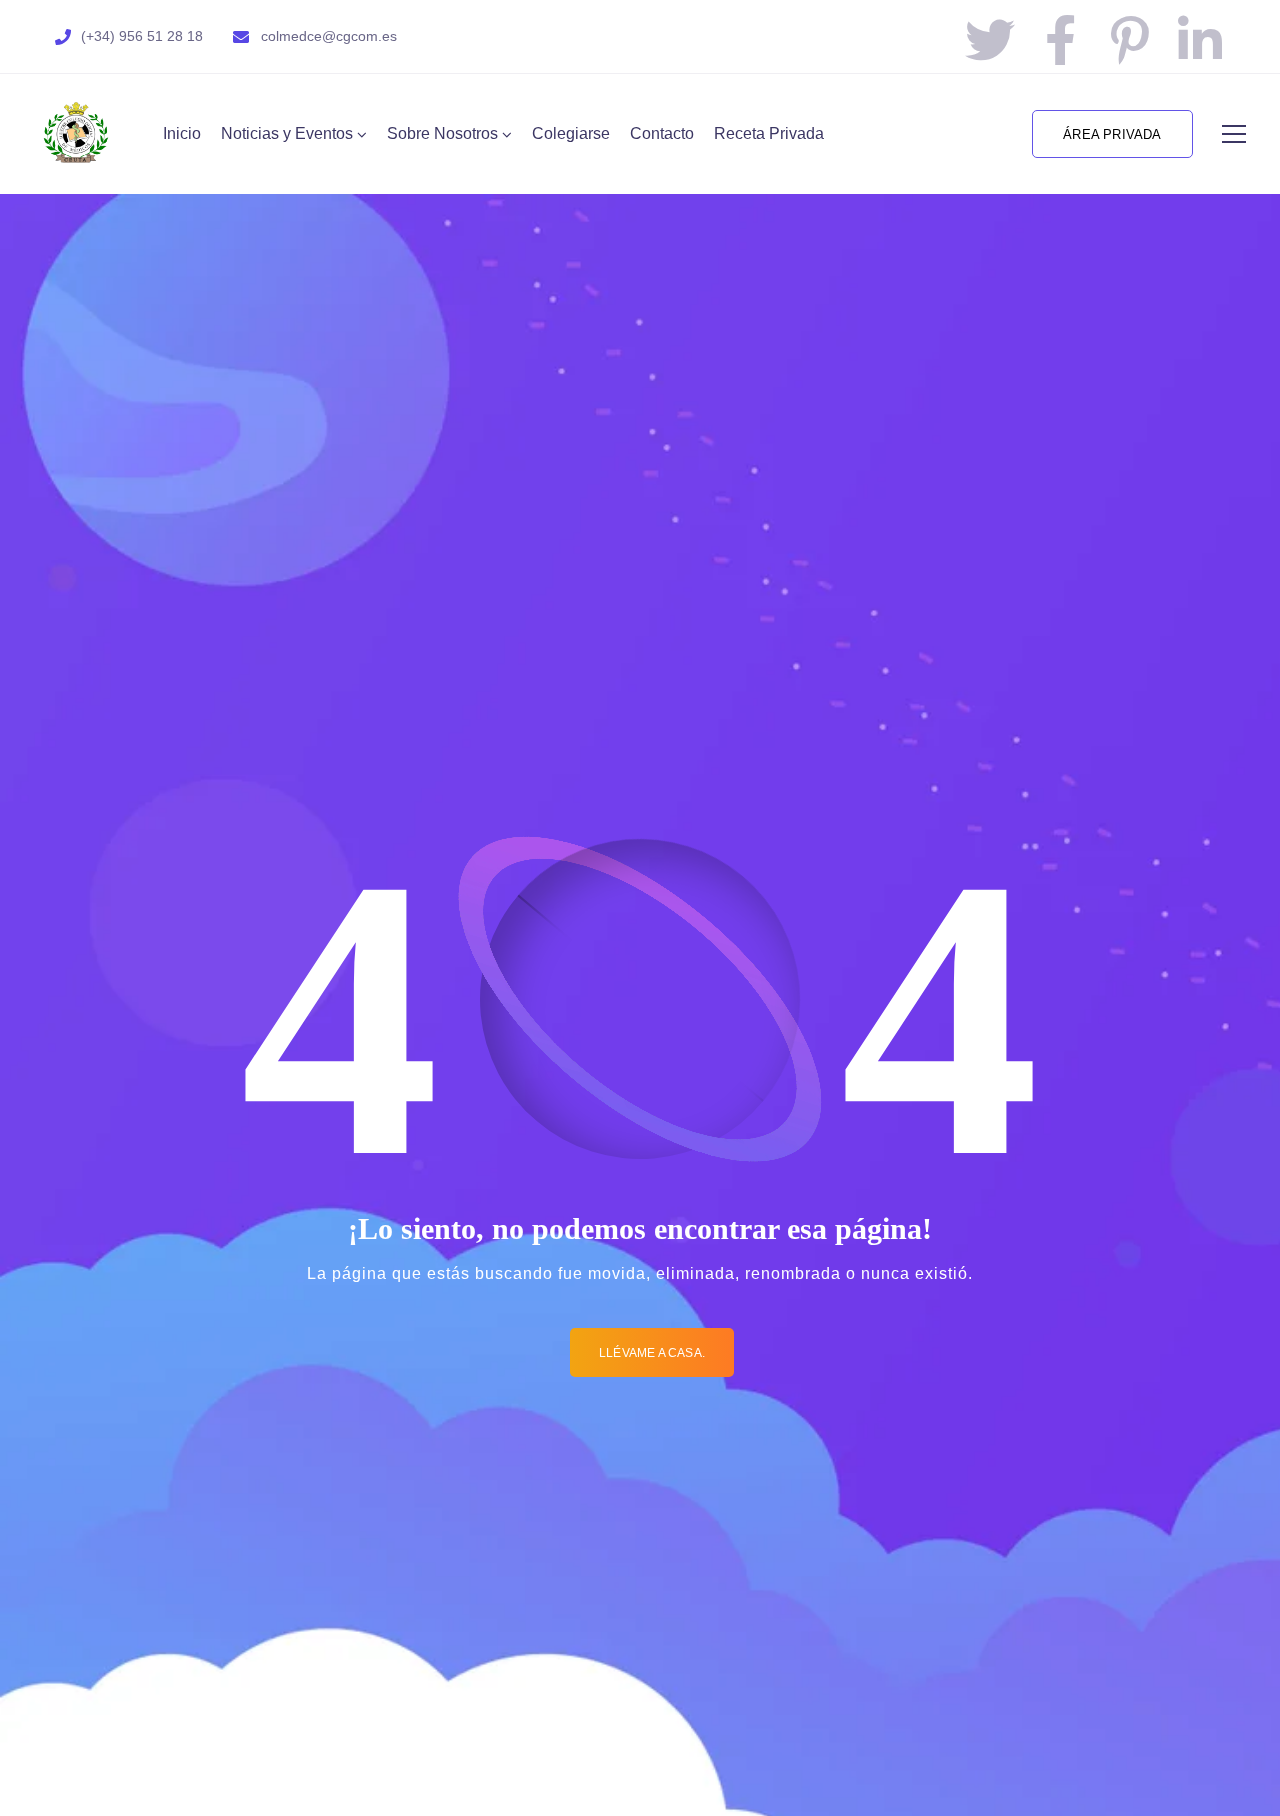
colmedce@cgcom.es (329, 36)
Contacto (662, 133)
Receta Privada (769, 133)
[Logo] (76, 134)
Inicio (182, 133)
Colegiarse (571, 133)
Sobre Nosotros (442, 133)
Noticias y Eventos (287, 133)
